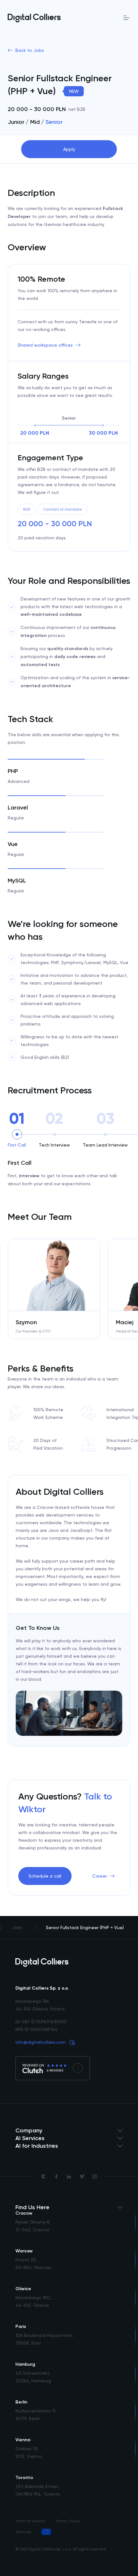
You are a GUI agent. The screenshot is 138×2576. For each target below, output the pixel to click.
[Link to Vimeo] (82, 2177)
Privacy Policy (68, 2521)
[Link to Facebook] (56, 2177)
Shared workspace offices (45, 345)
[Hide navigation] (69, 2130)
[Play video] (69, 1713)
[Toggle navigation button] (126, 18)
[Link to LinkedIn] (69, 2177)
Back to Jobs (30, 50)
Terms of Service (30, 2521)
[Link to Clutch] (43, 2177)
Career (99, 1876)
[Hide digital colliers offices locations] (69, 2207)
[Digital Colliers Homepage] (34, 18)
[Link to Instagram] (95, 2177)
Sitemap (23, 2532)
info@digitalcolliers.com (41, 2042)
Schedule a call (45, 1876)
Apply (69, 149)
